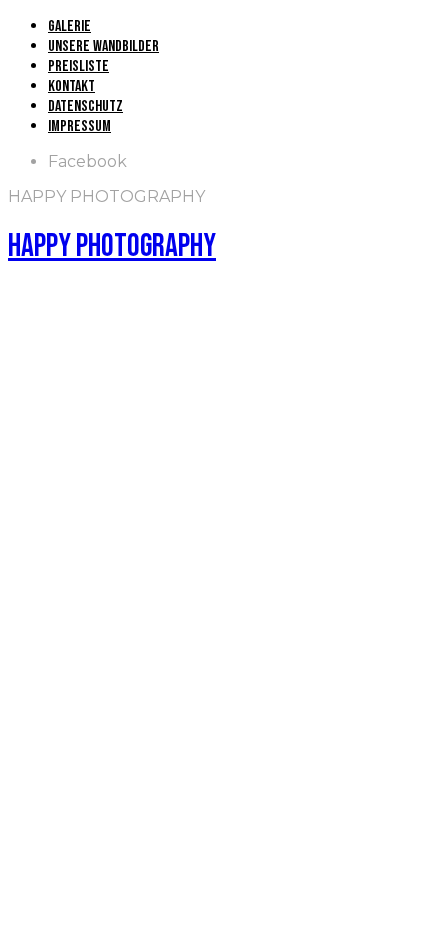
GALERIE (69, 26)
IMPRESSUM (79, 126)
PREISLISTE (78, 66)
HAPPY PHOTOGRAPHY (112, 246)
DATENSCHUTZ (85, 106)
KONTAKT (71, 86)
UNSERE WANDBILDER (103, 46)
